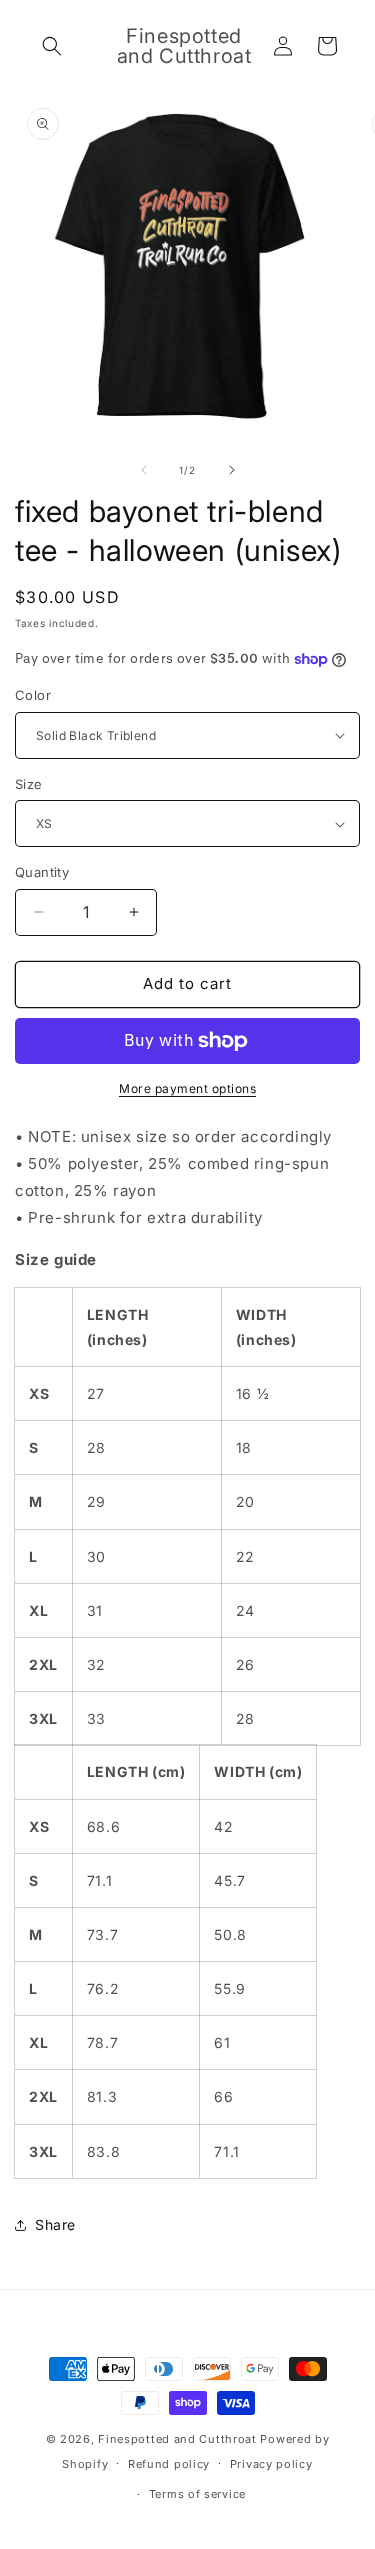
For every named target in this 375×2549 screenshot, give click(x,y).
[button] (52, 46)
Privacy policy (271, 2464)
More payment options (187, 1088)
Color (33, 695)
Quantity (42, 872)
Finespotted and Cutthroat (177, 2439)
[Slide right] (232, 470)
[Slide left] (144, 470)
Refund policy (169, 2464)
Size (29, 784)
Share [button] (55, 2224)
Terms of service (197, 2494)
